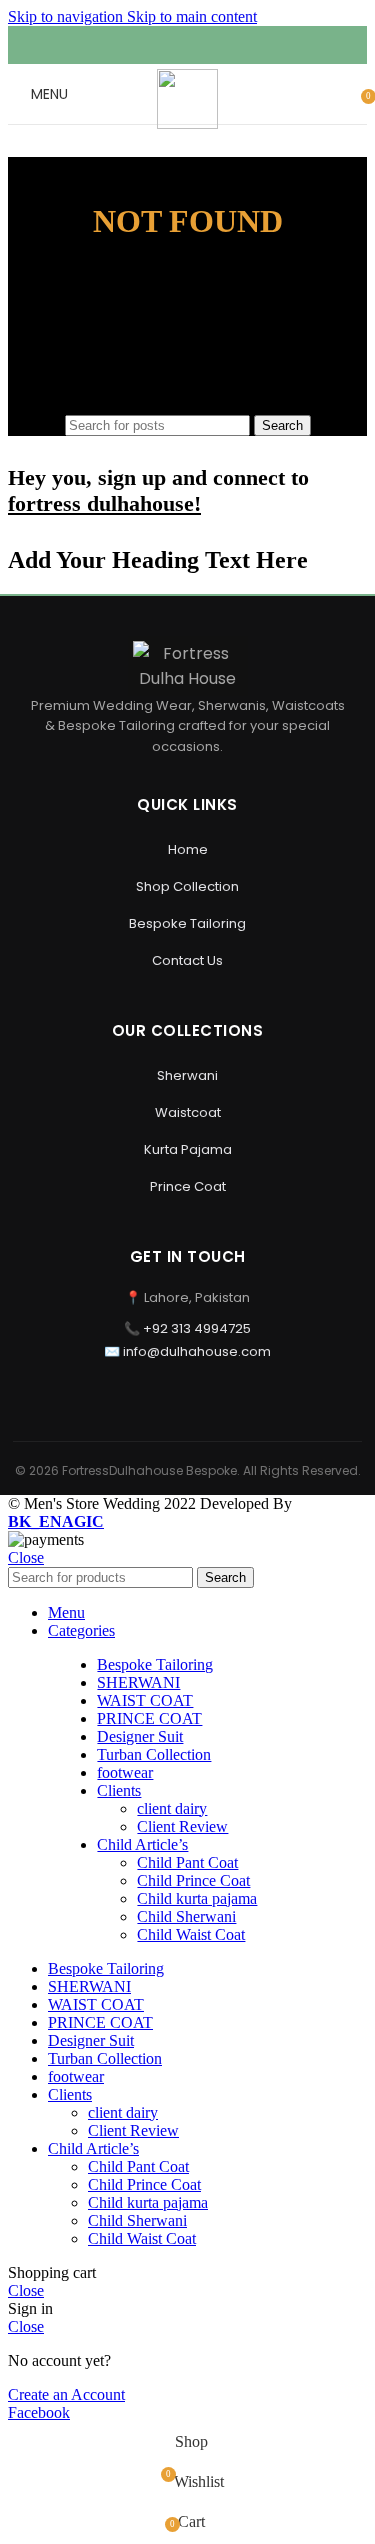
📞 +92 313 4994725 (187, 1328)
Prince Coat (188, 1186)
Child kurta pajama (197, 1898)
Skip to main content (192, 16)
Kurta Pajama (188, 1149)
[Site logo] (187, 123)
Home (188, 849)
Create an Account (66, 2394)
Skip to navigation (67, 16)
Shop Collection (187, 886)
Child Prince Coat (193, 1880)
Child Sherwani (186, 1916)
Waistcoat (188, 1112)
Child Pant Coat (187, 1862)
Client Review (182, 1826)
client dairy (172, 1808)
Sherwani (187, 1075)
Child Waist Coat (191, 1934)
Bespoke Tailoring (187, 923)
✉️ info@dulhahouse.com (187, 1351)
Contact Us (187, 960)
